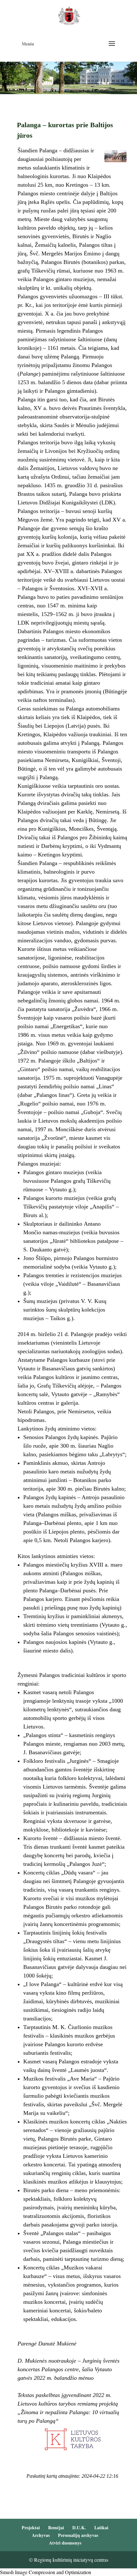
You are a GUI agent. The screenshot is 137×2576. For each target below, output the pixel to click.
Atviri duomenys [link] (65, 2543)
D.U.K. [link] (79, 2528)
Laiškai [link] (101, 2528)
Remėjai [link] (56, 2528)
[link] (69, 15)
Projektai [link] (31, 2528)
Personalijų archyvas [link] (78, 2535)
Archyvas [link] (41, 2535)
